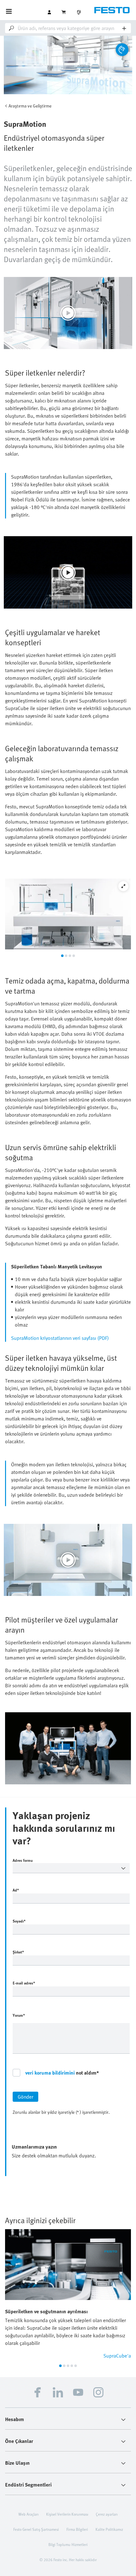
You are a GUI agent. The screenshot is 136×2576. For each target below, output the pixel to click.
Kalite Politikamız (109, 2529)
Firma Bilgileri (77, 2529)
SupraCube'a (117, 2356)
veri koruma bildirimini (50, 2073)
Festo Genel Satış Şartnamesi (36, 2529)
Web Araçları (28, 2514)
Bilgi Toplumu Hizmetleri (68, 2544)
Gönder (25, 2097)
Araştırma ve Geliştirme (30, 106)
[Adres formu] (71, 1868)
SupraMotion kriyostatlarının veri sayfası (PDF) (60, 1338)
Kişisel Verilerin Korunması (67, 2514)
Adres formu (23, 1860)
